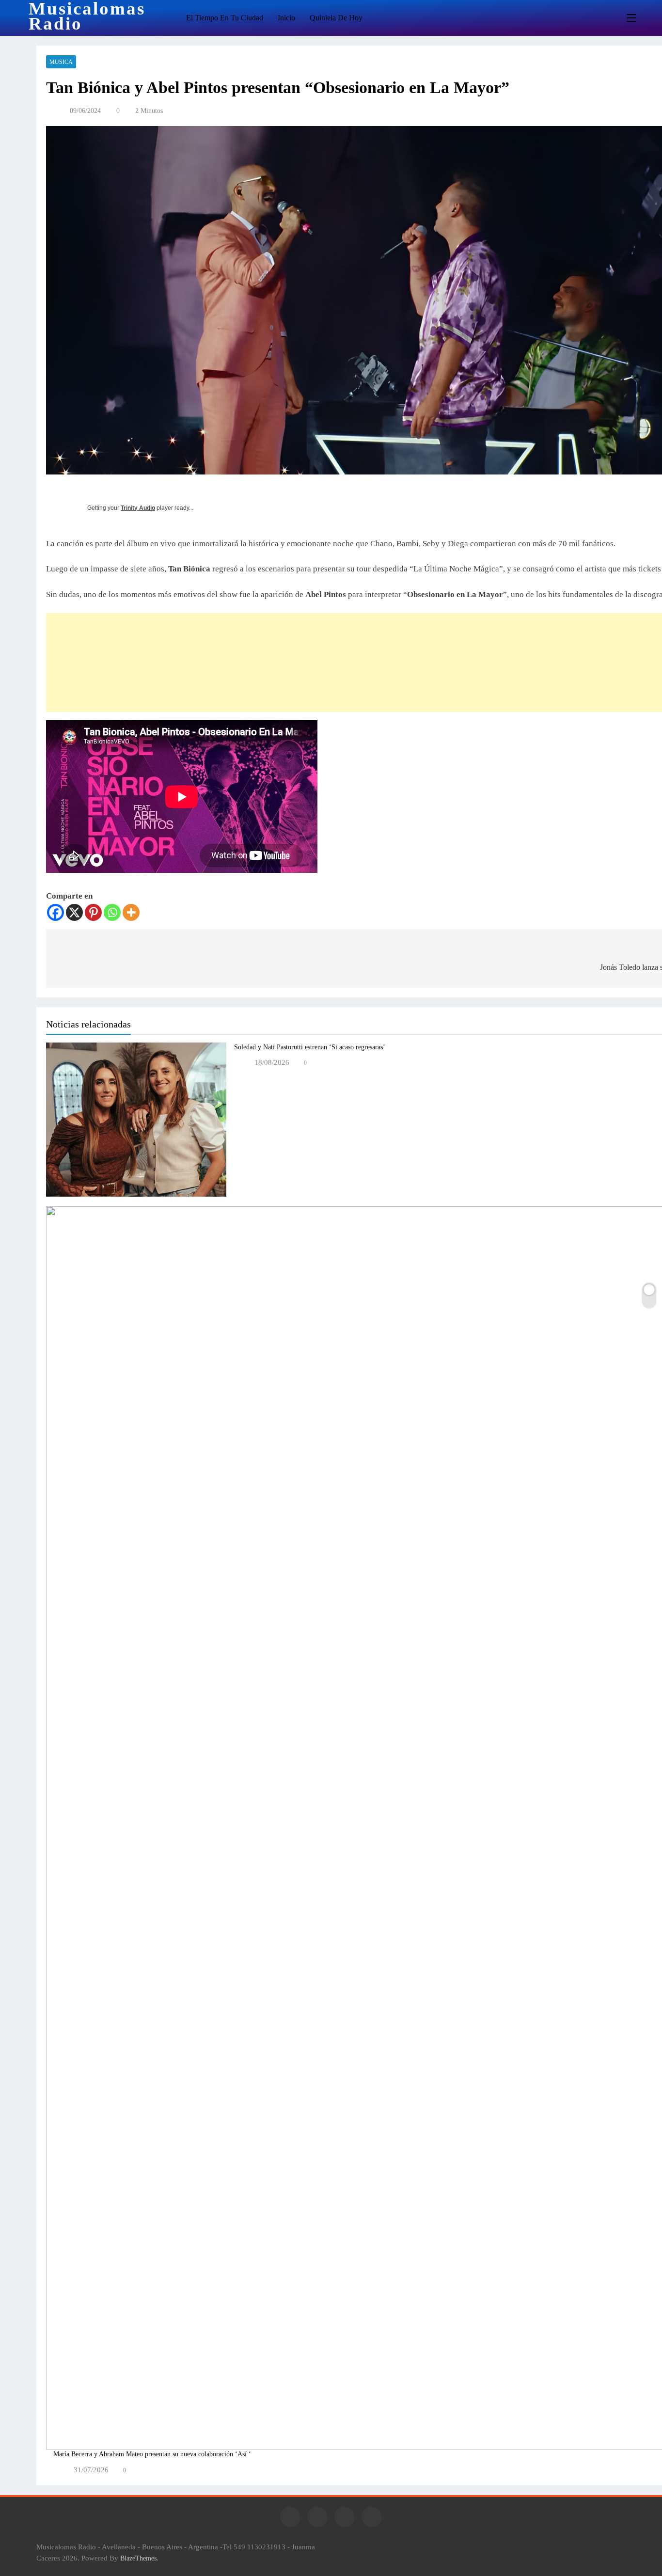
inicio (286, 18)
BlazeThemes (138, 2558)
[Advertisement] (243, 663)
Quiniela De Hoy (336, 18)
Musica (61, 62)
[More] (131, 912)
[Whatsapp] (112, 912)
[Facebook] (55, 912)
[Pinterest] (93, 912)
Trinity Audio (138, 508)
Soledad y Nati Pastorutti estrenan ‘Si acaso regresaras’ (310, 1047)
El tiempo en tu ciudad (225, 18)
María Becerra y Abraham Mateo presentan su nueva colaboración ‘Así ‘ (152, 2454)
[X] (74, 912)
